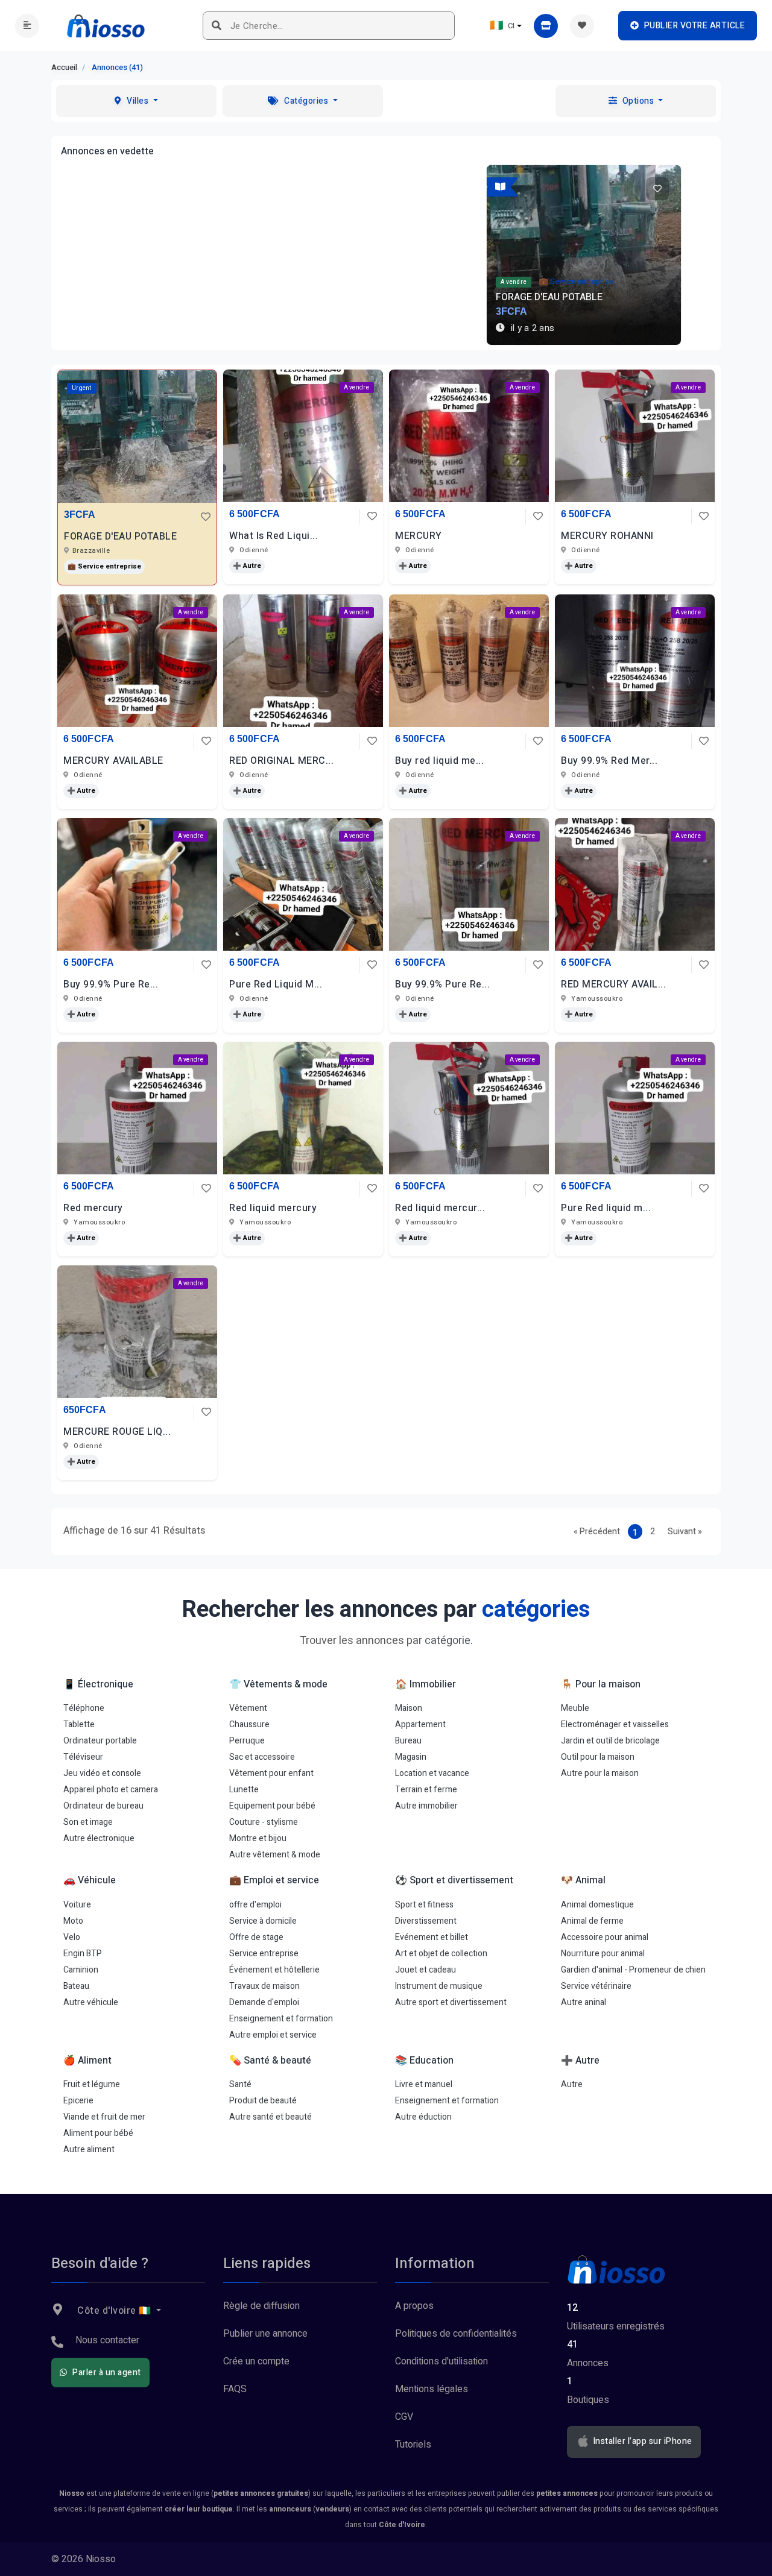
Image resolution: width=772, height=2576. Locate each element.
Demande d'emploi (264, 2002)
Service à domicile (263, 1921)
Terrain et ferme (426, 1790)
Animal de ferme (592, 1921)
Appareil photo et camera (111, 1790)
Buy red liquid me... (439, 761)
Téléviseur (83, 1757)
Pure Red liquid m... (606, 1208)
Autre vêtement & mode (275, 1855)
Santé (240, 2084)
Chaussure (249, 1724)
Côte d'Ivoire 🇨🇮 (115, 2311)
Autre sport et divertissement (451, 2002)
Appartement (420, 1724)
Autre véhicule (91, 2002)
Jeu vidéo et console (102, 1773)
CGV (404, 2417)
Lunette (244, 1790)
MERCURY (419, 536)
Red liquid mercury (273, 1208)
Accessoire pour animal (605, 1937)
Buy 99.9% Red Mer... (609, 761)
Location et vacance (432, 1773)
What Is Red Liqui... (274, 536)
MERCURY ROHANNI (607, 536)
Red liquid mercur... (440, 1208)
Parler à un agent (106, 2373)
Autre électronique (99, 1838)
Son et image (88, 1822)
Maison (409, 1708)
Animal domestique (597, 1905)
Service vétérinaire (596, 1986)
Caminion (81, 1970)
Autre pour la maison (600, 1773)
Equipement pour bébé (272, 1806)
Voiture (77, 1905)
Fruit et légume (92, 2084)
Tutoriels (413, 2445)
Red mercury (93, 1208)
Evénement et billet (432, 1937)
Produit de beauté (263, 2101)
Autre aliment (89, 2149)
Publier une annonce (265, 2334)
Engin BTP (83, 1954)
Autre (572, 2084)
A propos (414, 2306)
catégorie (448, 1641)
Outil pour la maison (598, 1757)
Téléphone (84, 1708)
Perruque (247, 1741)
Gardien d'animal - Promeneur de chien (633, 1970)
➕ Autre (247, 566)
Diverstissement (426, 1921)
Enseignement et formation (281, 2019)
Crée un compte (256, 2361)
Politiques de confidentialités (456, 2334)
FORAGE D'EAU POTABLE (120, 537)
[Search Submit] (217, 26)
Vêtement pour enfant (271, 1773)
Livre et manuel (424, 2084)
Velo (72, 1937)
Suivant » (685, 1532)
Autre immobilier (426, 1806)
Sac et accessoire (262, 1757)
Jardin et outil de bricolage (610, 1741)
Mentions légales (432, 2389)
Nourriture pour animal (603, 1954)
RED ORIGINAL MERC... (281, 761)
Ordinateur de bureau (103, 1806)
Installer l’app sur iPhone (641, 2442)
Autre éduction (423, 2117)
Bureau (408, 1741)
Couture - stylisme (264, 1822)
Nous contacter (107, 2340)
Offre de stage (256, 1937)
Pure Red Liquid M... (276, 984)
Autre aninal (584, 2002)
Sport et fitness (424, 1905)
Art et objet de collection (441, 1954)
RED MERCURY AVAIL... (613, 984)
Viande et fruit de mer (104, 2117)
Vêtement (248, 1708)
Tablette (79, 1724)
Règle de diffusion (261, 2306)
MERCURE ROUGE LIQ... (117, 1432)
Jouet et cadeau (426, 1970)
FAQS (235, 2389)
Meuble (575, 1708)
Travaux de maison (264, 1986)
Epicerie (78, 2101)
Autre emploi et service (273, 2035)
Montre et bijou (258, 1838)
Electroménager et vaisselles (615, 1724)
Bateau (76, 1986)
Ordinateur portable (100, 1741)
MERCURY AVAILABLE (113, 761)
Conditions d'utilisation (441, 2361)
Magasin (411, 1757)
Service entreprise (264, 1954)
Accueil (64, 67)
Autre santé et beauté (271, 2117)
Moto (73, 1921)
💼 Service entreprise (104, 566)
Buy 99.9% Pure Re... (111, 984)
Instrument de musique (439, 1986)
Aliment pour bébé (98, 2133)
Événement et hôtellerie (274, 1970)
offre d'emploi (255, 1905)
